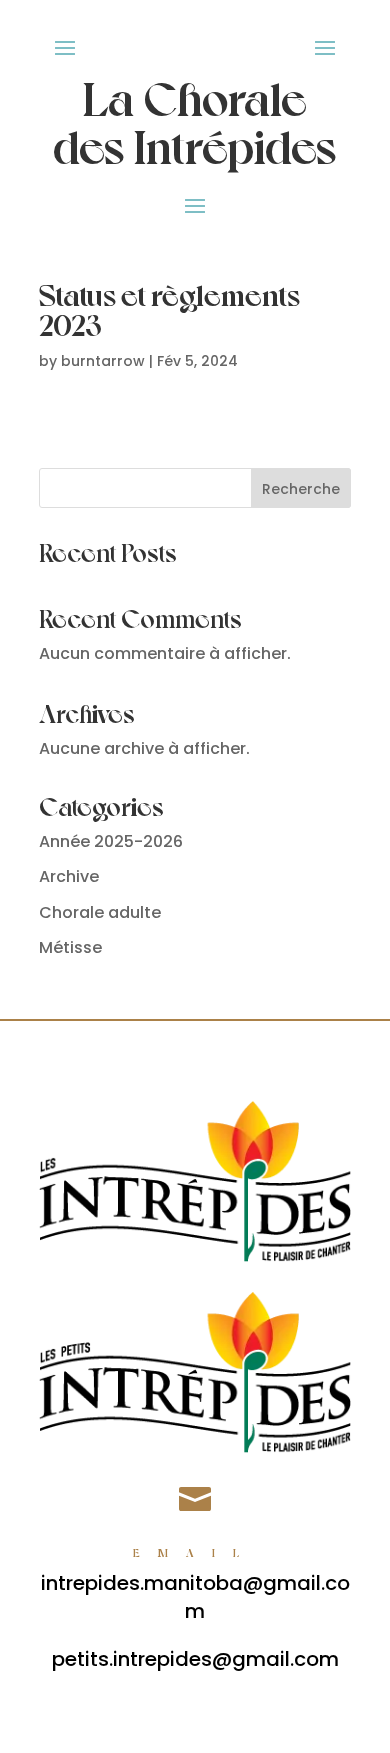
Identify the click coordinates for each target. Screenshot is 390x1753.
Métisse (70, 947)
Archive (69, 876)
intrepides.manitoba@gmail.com (195, 1597)
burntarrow (103, 361)
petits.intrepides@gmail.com (195, 1659)
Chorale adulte (100, 912)
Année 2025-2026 (111, 841)
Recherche (301, 489)
